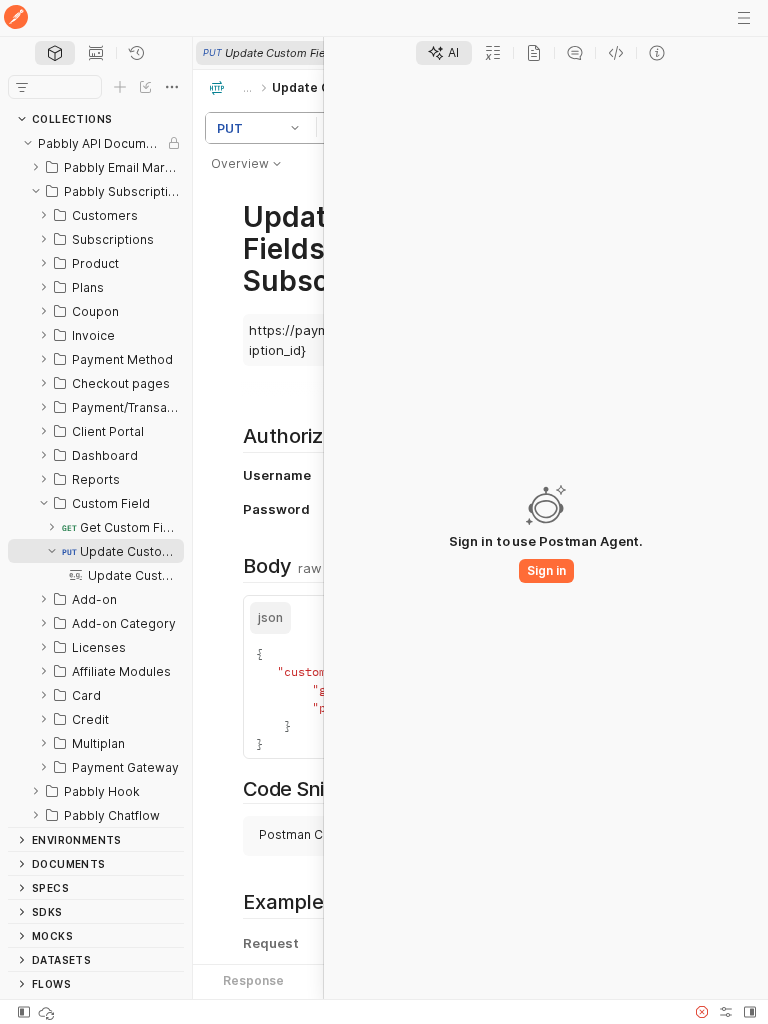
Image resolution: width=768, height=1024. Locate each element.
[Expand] (36, 167)
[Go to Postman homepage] (16, 18)
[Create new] (120, 87)
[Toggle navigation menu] (744, 18)
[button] (298, 128)
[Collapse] (28, 143)
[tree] (96, 479)
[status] (48, 1012)
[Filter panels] (22, 87)
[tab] (55, 53)
